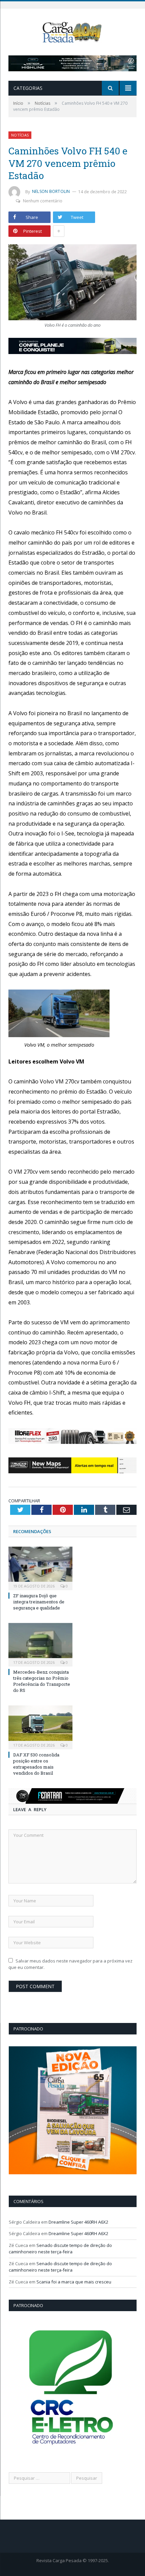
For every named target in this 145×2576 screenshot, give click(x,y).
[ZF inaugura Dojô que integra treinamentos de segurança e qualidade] (40, 1568)
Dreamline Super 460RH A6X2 (78, 2222)
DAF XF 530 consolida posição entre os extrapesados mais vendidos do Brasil (36, 1764)
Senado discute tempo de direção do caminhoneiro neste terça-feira (60, 2249)
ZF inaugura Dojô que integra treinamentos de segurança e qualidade (39, 1602)
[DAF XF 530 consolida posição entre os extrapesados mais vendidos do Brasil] (40, 1727)
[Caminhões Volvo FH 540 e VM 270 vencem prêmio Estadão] (72, 283)
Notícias (20, 135)
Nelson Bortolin (51, 191)
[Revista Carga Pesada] (72, 32)
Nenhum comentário (43, 201)
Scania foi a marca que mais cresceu (74, 2282)
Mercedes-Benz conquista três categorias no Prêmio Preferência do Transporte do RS (42, 1681)
